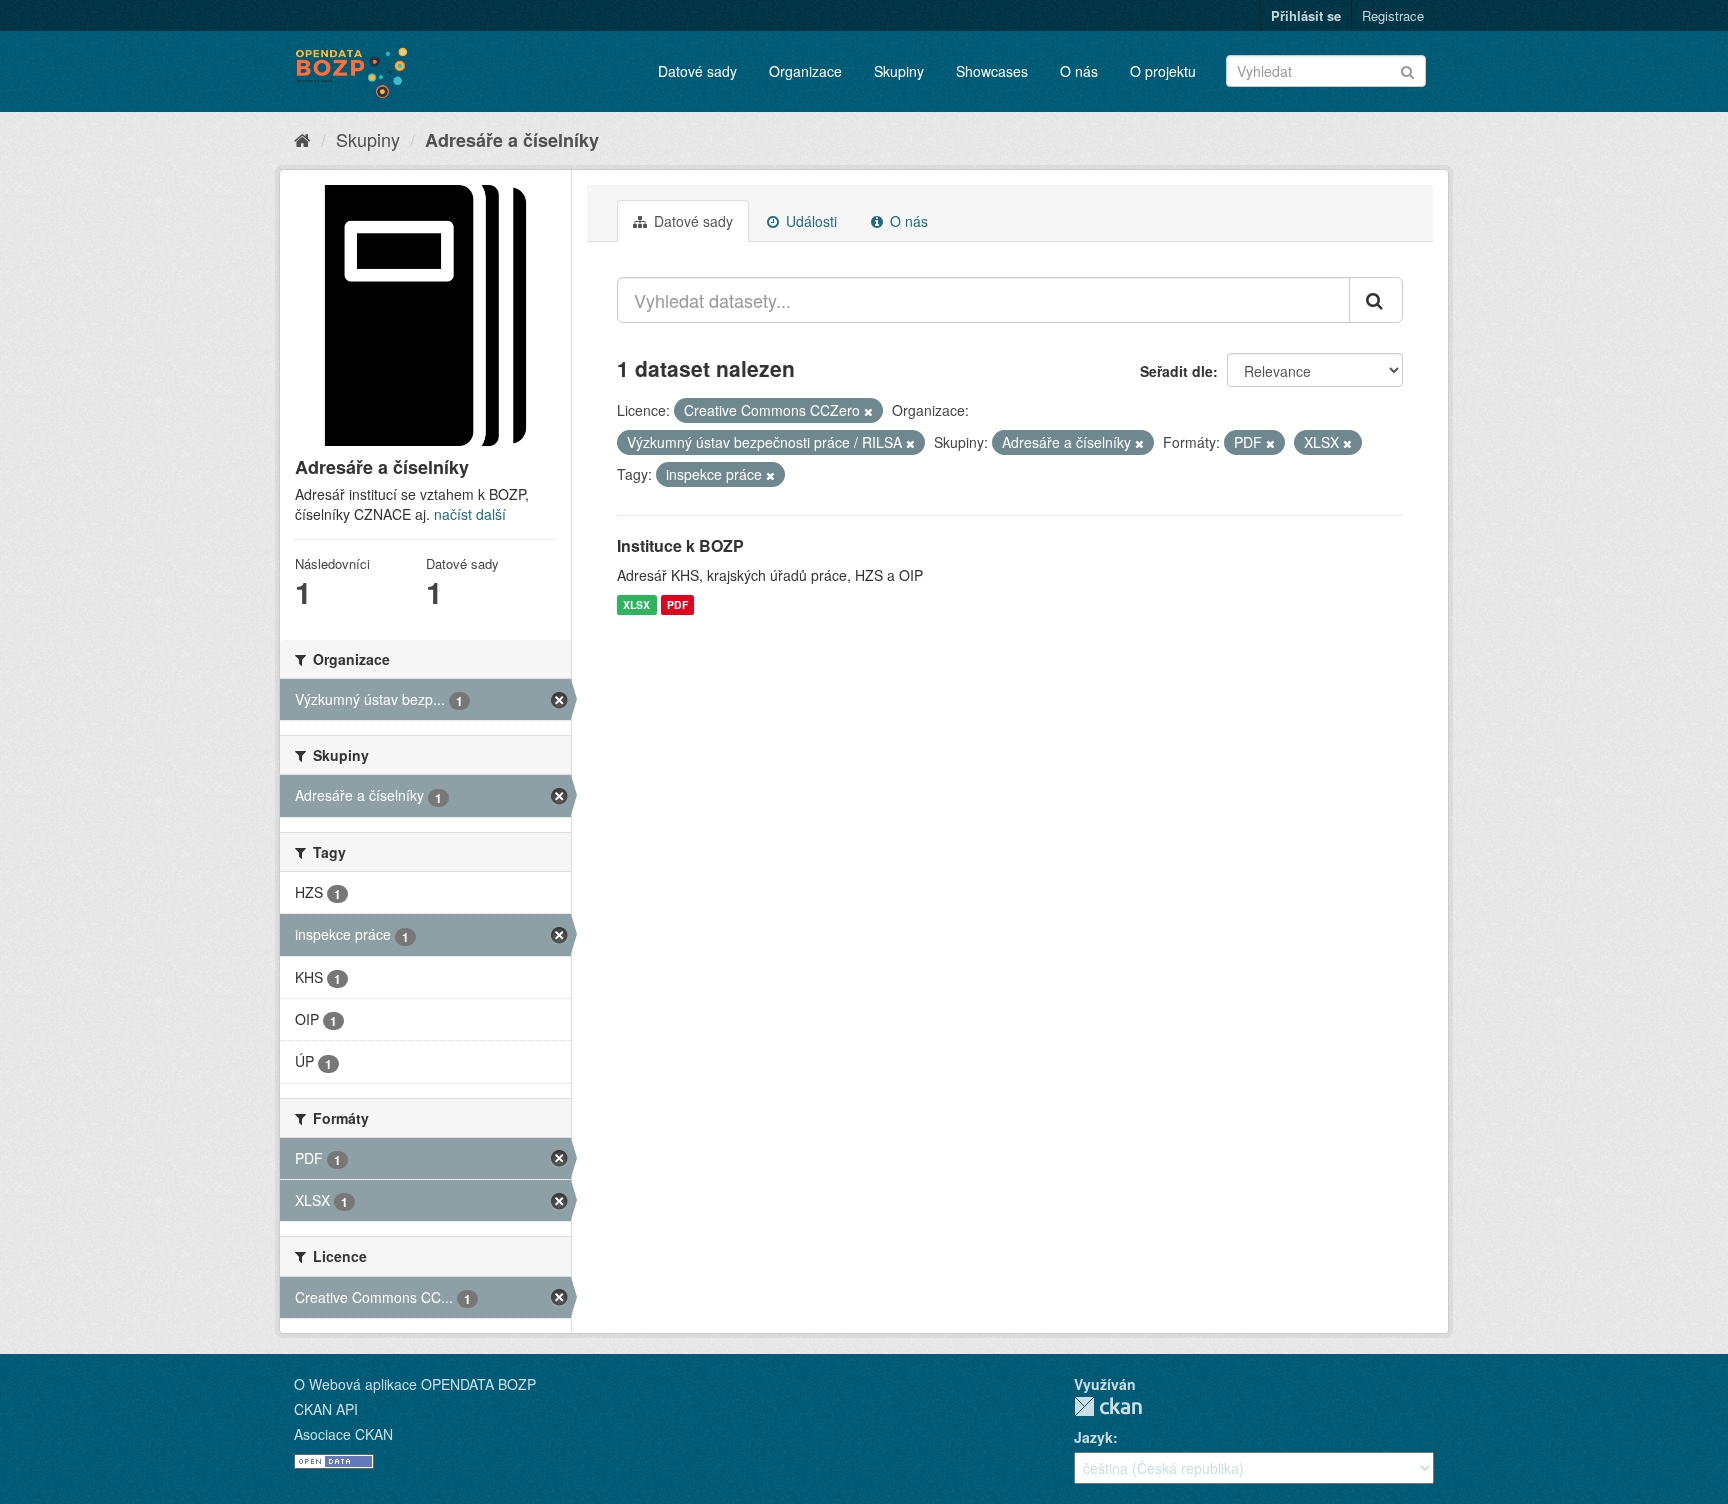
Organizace (805, 71)
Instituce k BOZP (680, 545)
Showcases (992, 71)
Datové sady (697, 71)
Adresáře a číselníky (512, 140)
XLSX (636, 604)
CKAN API (326, 1409)
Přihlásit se (1306, 15)
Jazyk (1093, 1437)
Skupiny (899, 71)
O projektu (1163, 71)
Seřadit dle (1176, 371)
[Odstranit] (868, 411)
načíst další (470, 514)
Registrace (1393, 15)
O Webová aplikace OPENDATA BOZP (415, 1384)
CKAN (1108, 1406)
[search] (1376, 300)
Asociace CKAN (343, 1434)
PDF (677, 604)
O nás (1079, 71)
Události (809, 221)
